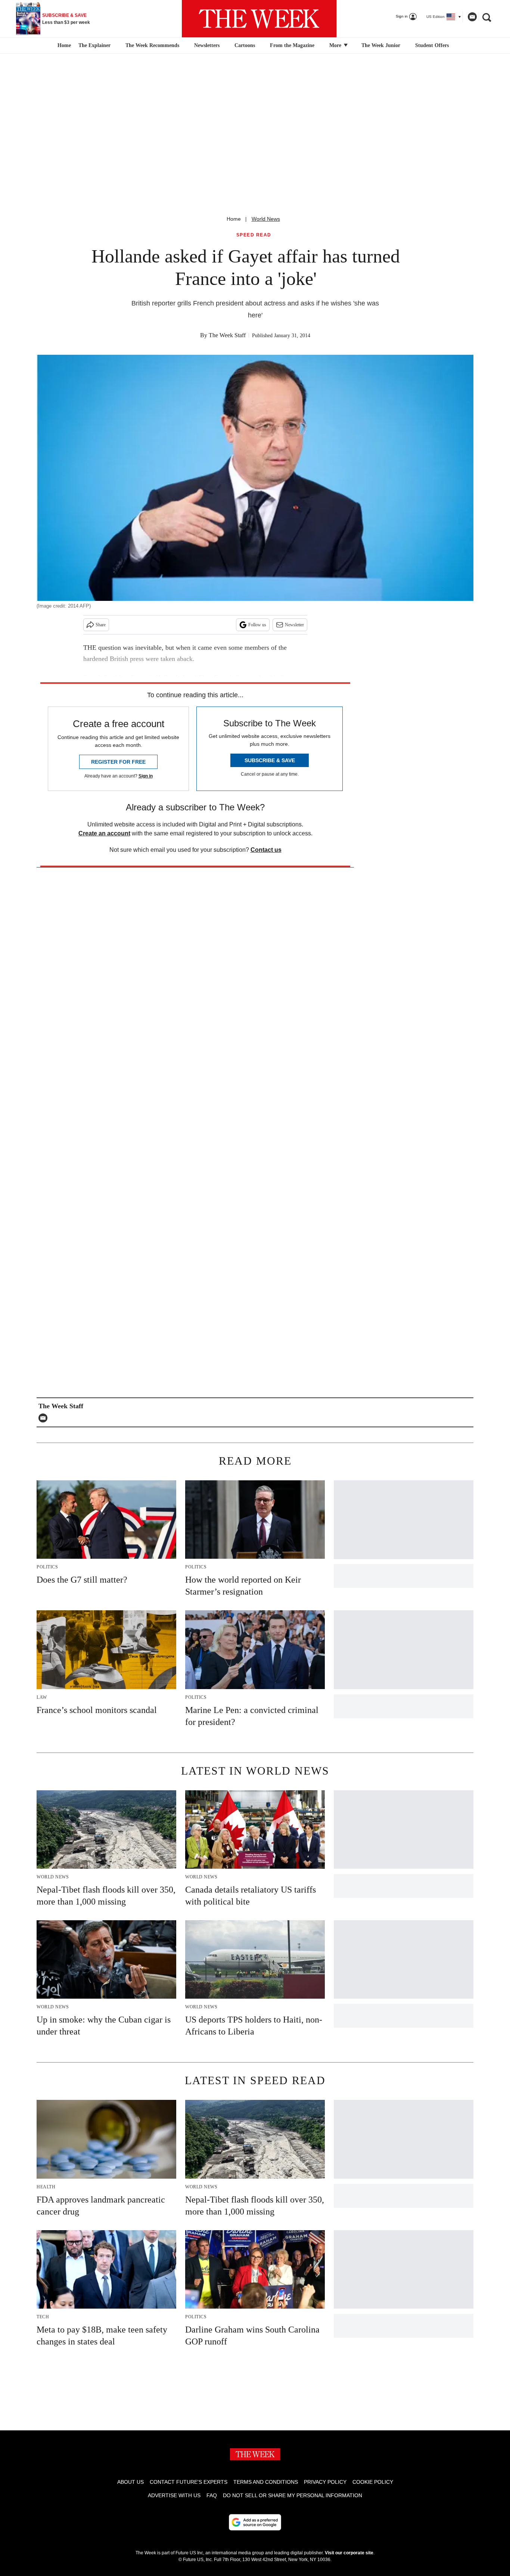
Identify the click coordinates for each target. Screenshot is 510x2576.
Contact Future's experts (189, 2482)
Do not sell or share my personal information (293, 2495)
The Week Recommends (152, 45)
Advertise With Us (174, 2495)
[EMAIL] (45, 1418)
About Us (130, 2482)
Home (234, 219)
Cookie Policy (373, 2482)
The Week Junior (381, 45)
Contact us (266, 850)
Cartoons (245, 45)
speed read (254, 235)
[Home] (63, 46)
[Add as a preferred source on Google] (255, 2522)
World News (266, 219)
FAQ (212, 2495)
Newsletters (207, 45)
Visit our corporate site (349, 2553)
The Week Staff (227, 335)
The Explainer (94, 45)
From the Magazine (292, 45)
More (336, 45)
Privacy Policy (325, 2482)
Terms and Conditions (266, 2482)
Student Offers (432, 45)
